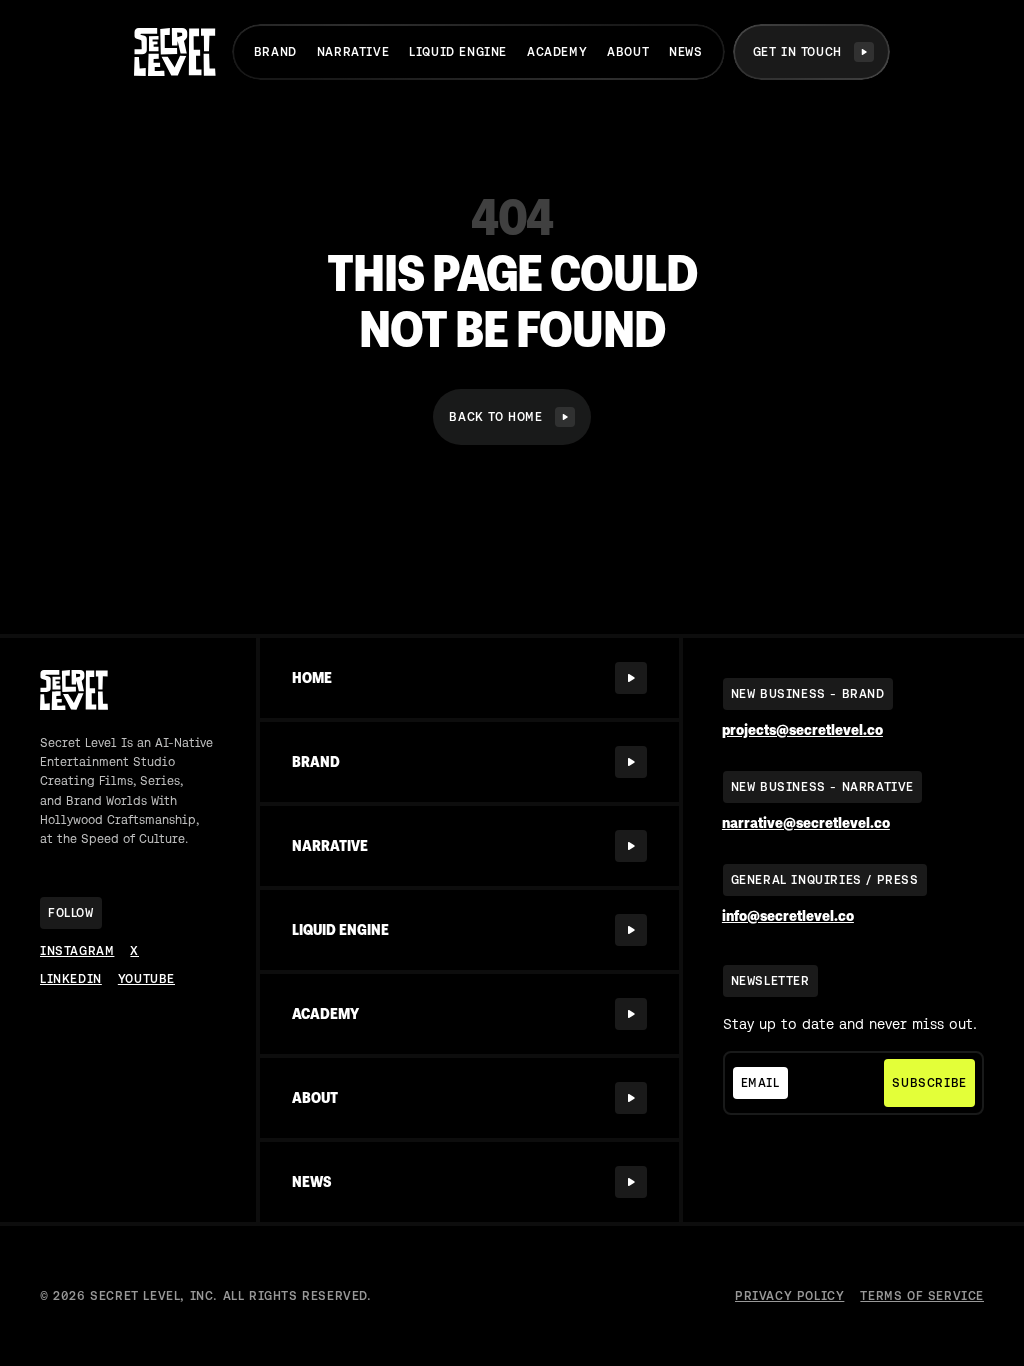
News (685, 52)
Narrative (353, 52)
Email (760, 1083)
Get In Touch (797, 52)
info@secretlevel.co (788, 916)
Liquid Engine (458, 52)
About (628, 52)
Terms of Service (922, 1296)
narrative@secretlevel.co (806, 823)
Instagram (77, 951)
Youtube (146, 979)
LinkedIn (71, 979)
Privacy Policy (789, 1296)
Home (312, 678)
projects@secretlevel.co (802, 730)
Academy (557, 52)
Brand (275, 52)
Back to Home (495, 417)
